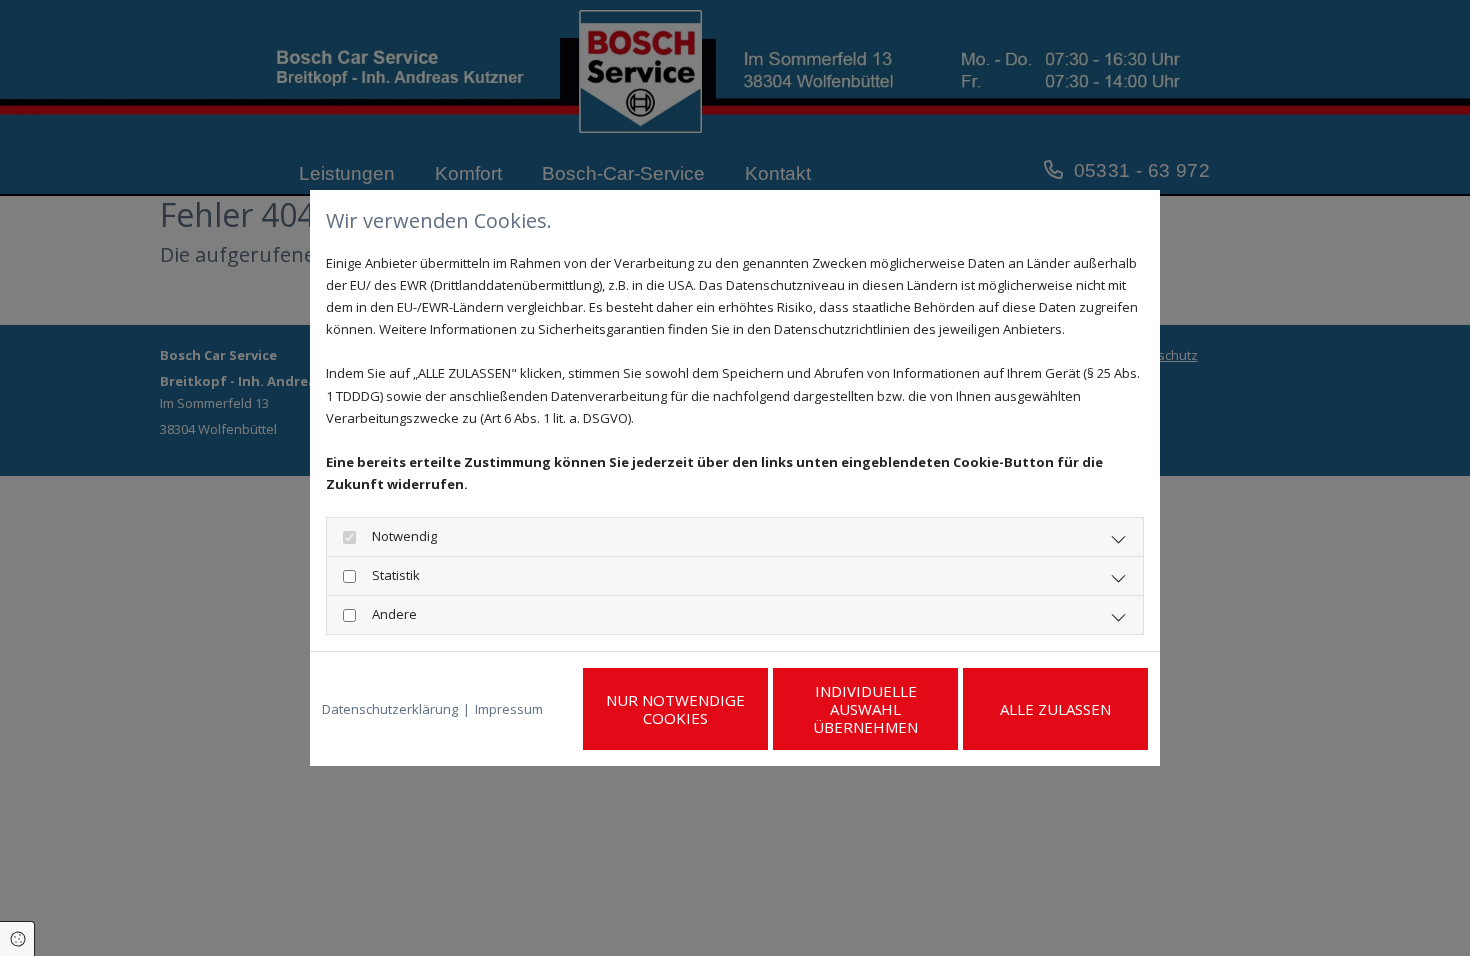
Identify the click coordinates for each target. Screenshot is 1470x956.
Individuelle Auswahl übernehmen (865, 709)
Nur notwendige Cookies (675, 709)
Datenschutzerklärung (390, 709)
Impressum (509, 709)
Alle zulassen (1055, 709)
